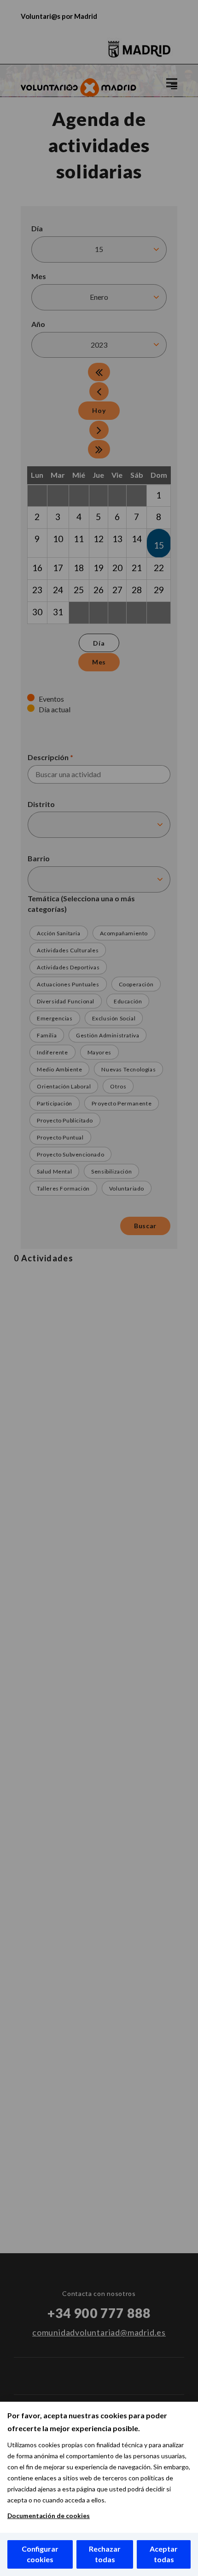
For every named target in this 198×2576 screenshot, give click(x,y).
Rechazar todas (105, 2554)
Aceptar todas (164, 2554)
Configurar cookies (40, 2554)
